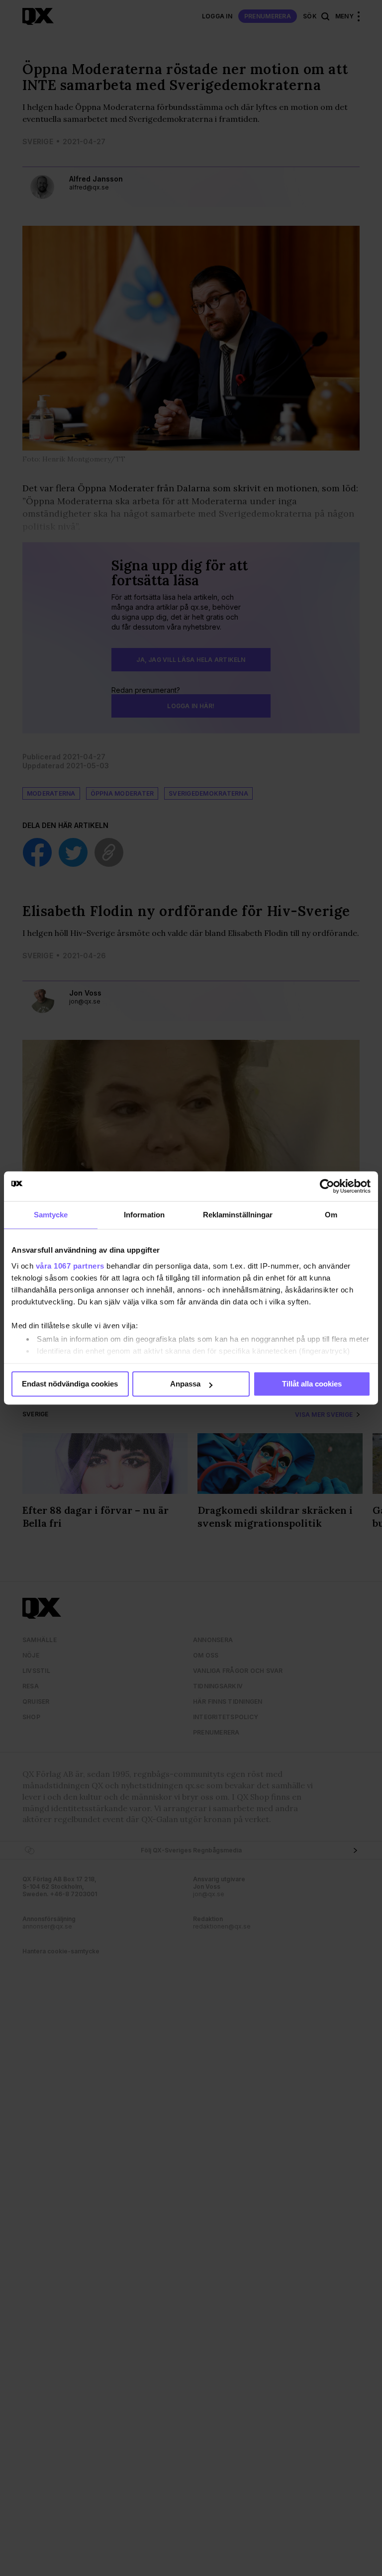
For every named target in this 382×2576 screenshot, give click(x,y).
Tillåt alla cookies (312, 1384)
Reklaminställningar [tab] (238, 1215)
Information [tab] (144, 1215)
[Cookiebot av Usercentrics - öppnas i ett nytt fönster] (327, 1186)
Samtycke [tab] (51, 1215)
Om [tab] (331, 1215)
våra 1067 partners (70, 1266)
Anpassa (185, 1384)
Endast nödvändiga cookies (70, 1384)
